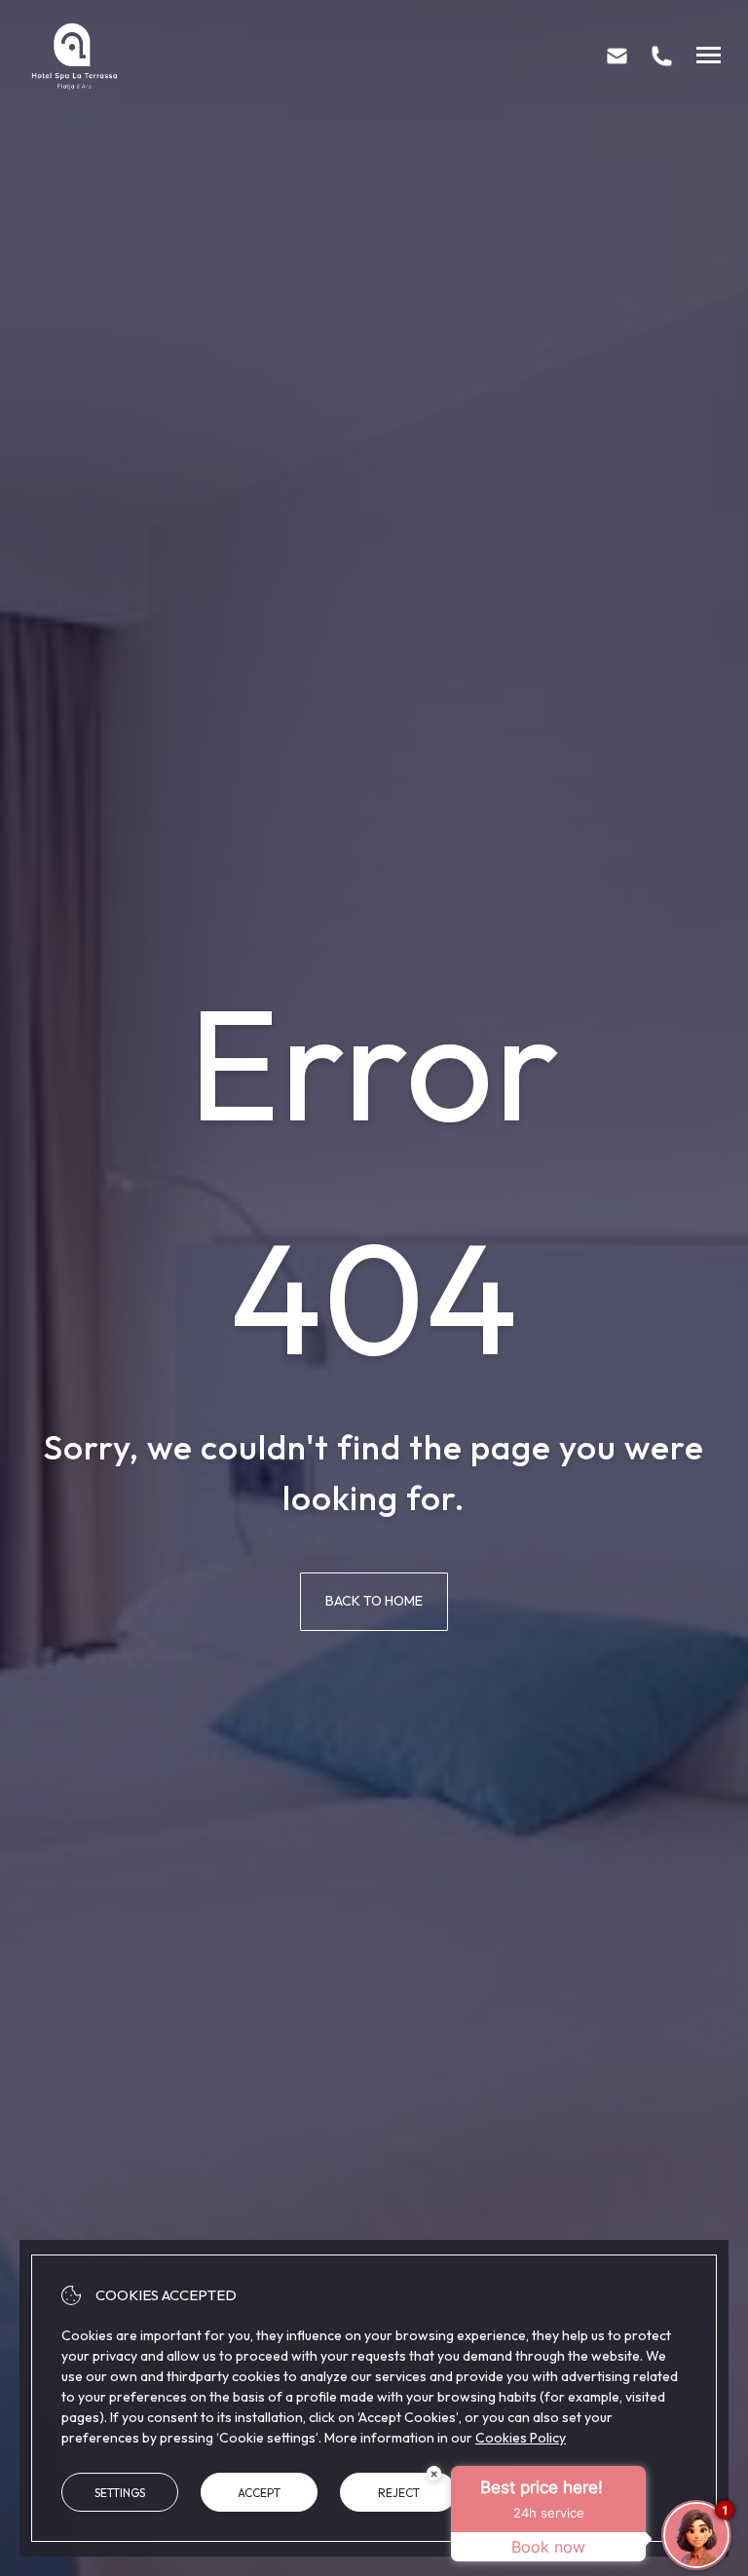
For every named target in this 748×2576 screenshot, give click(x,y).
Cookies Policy (521, 2438)
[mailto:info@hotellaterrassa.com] (617, 56)
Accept (259, 2493)
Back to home (374, 1601)
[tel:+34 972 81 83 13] (662, 56)
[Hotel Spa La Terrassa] (74, 56)
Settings (120, 2493)
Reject (399, 2493)
